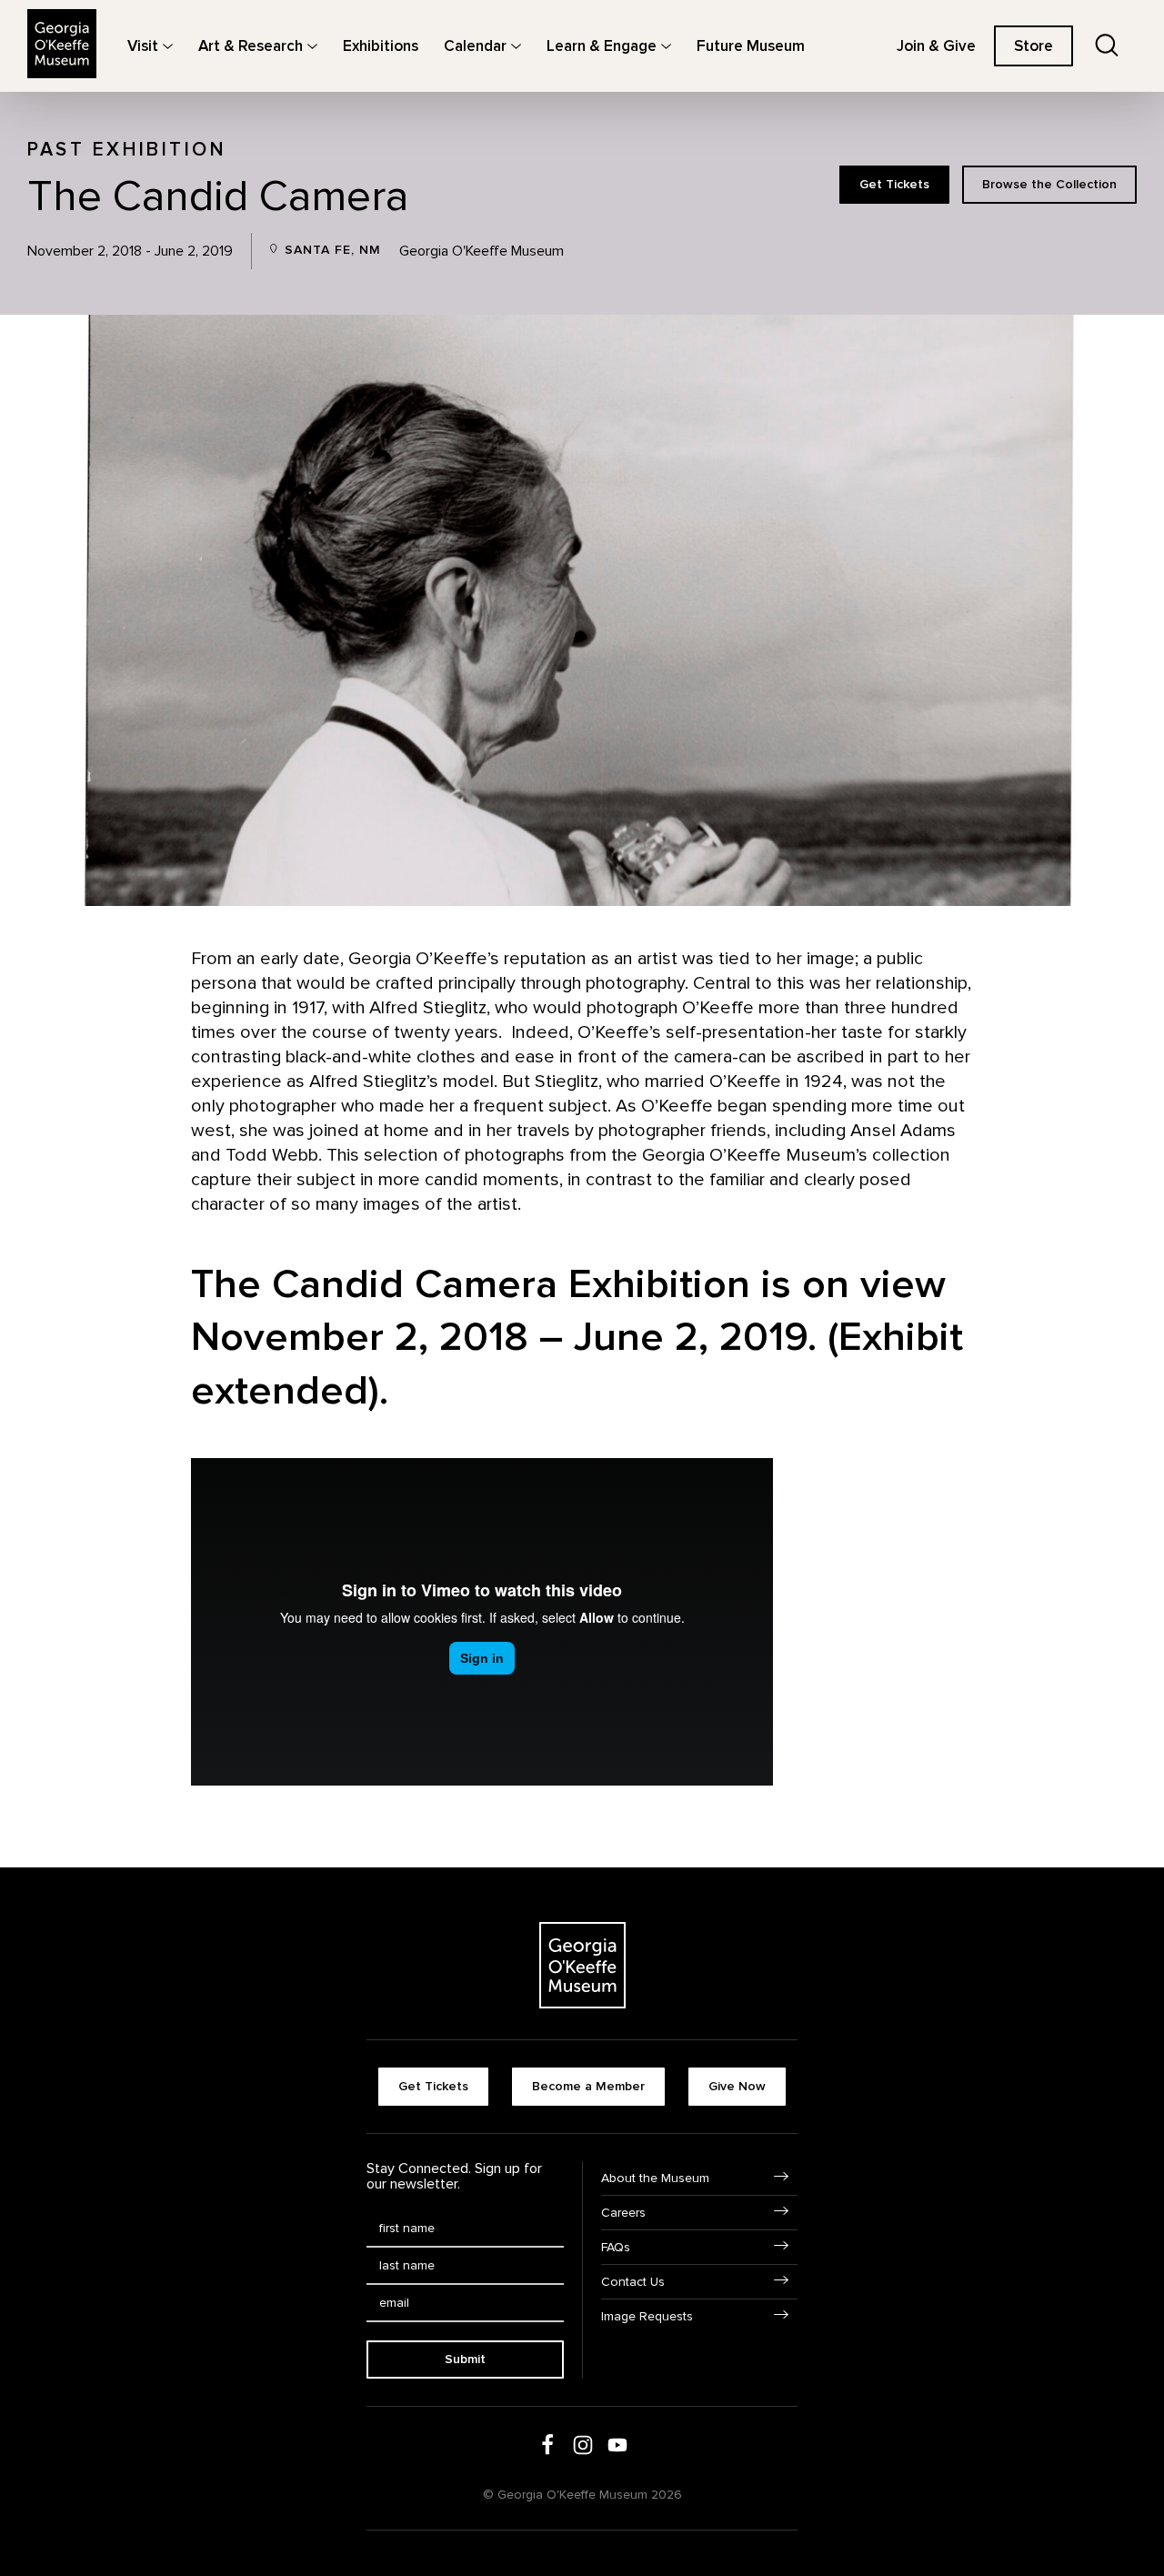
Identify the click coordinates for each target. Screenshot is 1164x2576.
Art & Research (251, 46)
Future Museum (751, 46)
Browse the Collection (1049, 184)
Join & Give (936, 46)
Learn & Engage (602, 46)
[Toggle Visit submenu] (168, 46)
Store (1034, 46)
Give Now (737, 2086)
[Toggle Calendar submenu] (516, 46)
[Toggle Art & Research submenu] (312, 46)
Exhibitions (381, 46)
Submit (465, 2359)
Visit (143, 46)
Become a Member (588, 2086)
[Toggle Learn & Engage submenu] (666, 46)
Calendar (475, 46)
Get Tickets (894, 184)
